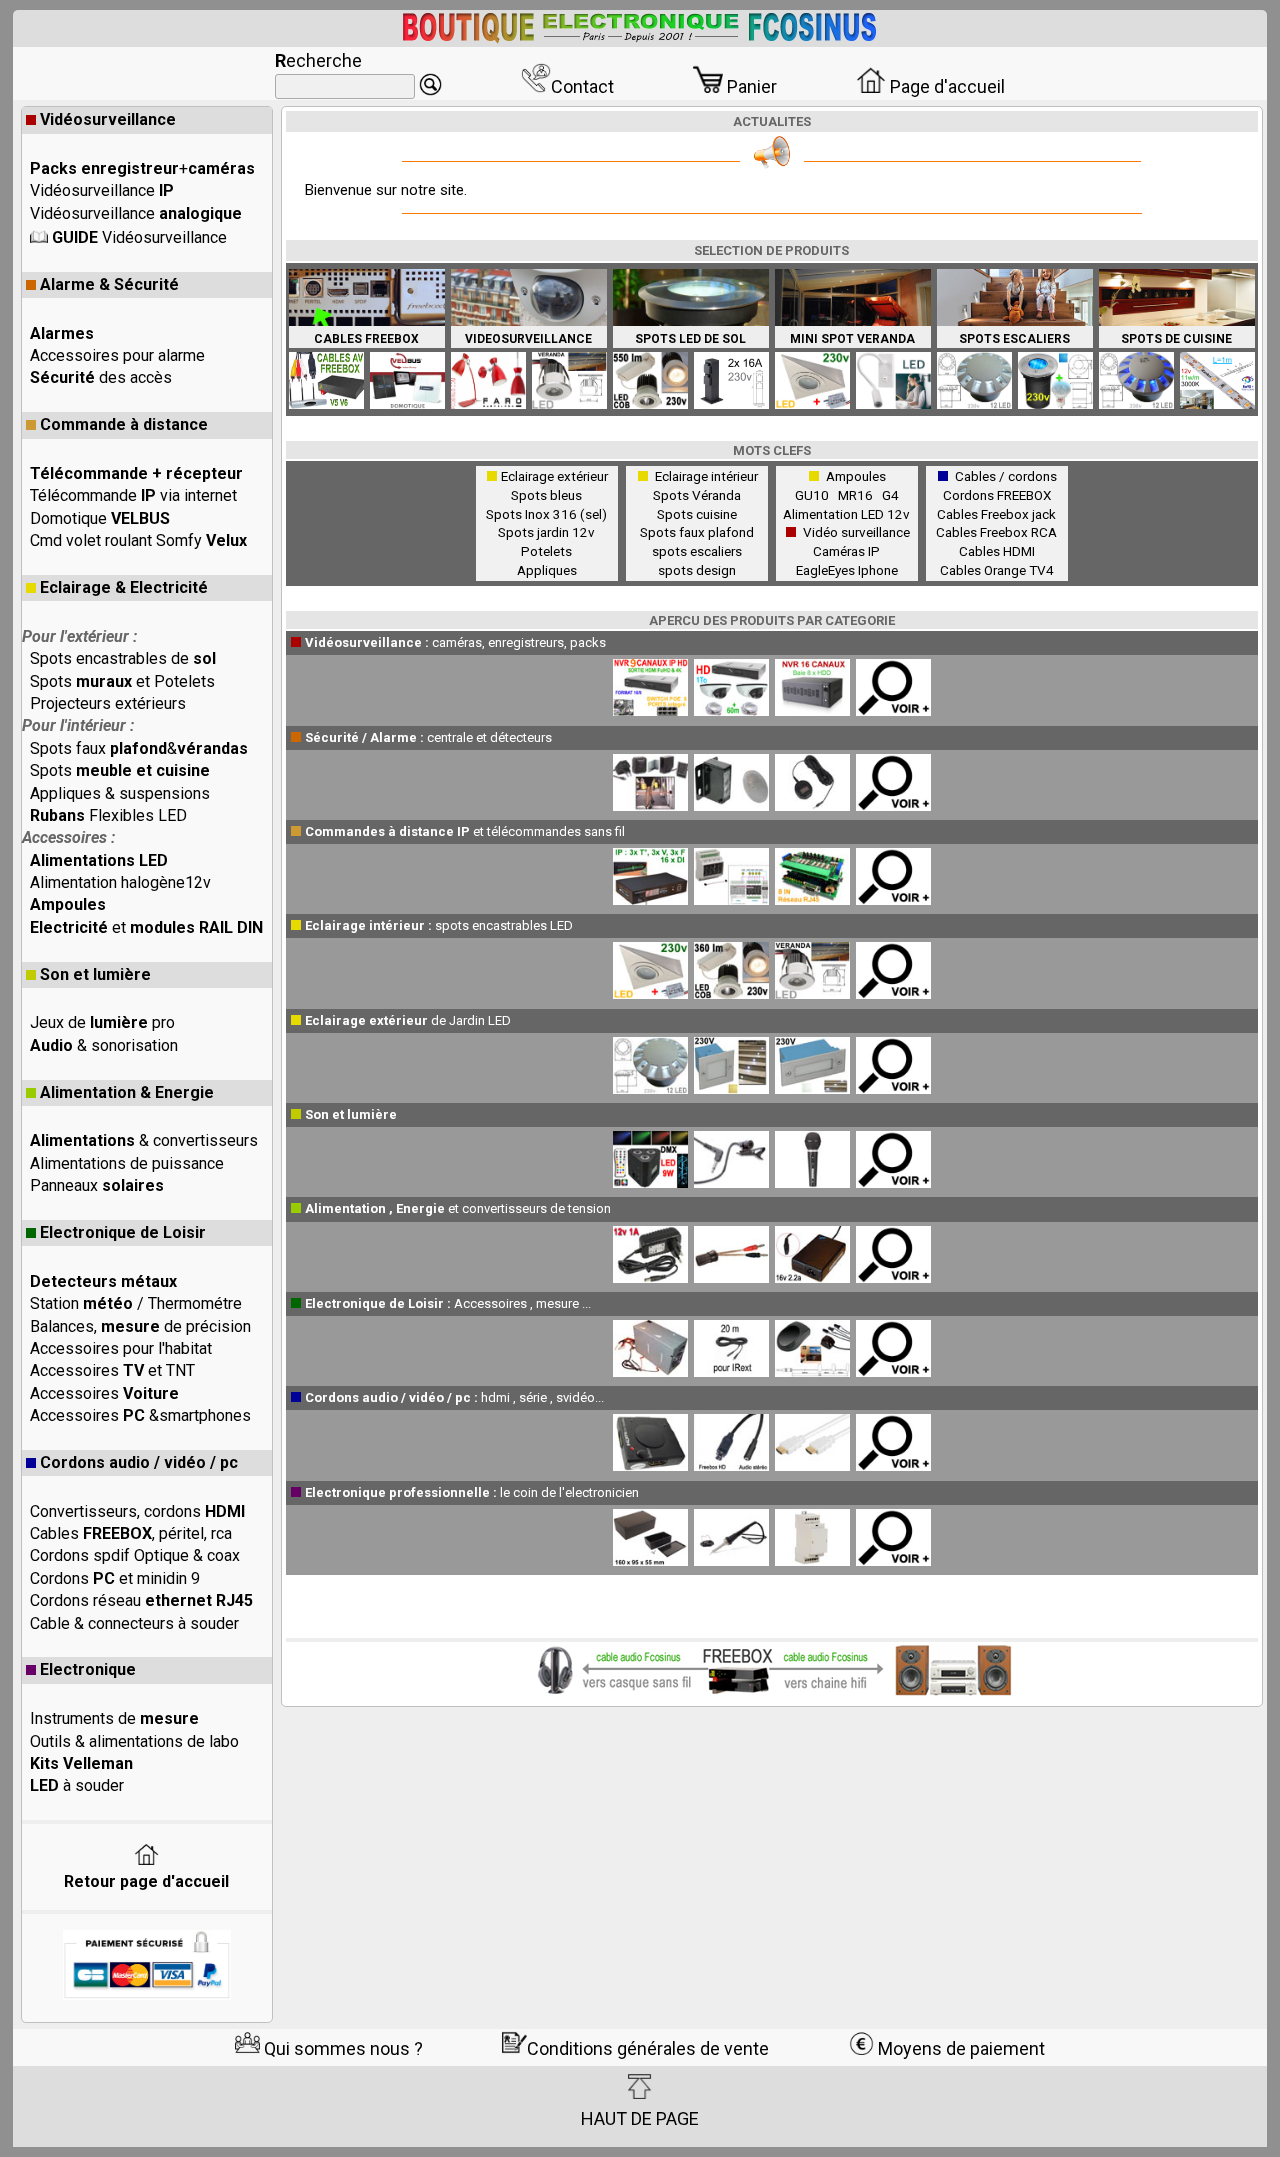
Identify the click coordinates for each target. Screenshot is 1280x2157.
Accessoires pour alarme (117, 355)
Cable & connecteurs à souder (134, 1623)
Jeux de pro (102, 1022)
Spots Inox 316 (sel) (546, 514)
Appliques (547, 570)
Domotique (100, 518)
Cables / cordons (1006, 476)
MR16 (858, 495)
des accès (101, 377)
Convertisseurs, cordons (137, 1511)
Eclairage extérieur (554, 476)
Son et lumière (95, 974)
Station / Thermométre (136, 1303)
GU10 (815, 495)
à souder (77, 1785)
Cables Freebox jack (996, 514)
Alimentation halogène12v (120, 882)
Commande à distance (124, 424)
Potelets (546, 551)
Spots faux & (139, 748)
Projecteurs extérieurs (108, 703)
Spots (120, 770)
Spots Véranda (697, 495)
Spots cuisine (697, 514)
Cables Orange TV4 (997, 570)
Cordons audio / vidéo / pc (139, 1462)
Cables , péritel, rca (131, 1533)
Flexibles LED (108, 815)
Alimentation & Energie (127, 1092)
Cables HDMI (997, 551)
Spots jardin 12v (546, 532)
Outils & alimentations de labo (134, 1741)
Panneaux (97, 1185)
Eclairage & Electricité (124, 587)
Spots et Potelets (122, 681)
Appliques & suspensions (120, 793)
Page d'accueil (945, 86)
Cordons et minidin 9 (115, 1578)
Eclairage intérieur (706, 476)
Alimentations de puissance (127, 1163)
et (146, 927)
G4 (890, 495)
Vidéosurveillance (108, 119)
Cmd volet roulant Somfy (138, 540)
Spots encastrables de (123, 658)
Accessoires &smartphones (140, 1415)
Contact (582, 86)
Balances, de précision (140, 1326)
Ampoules (856, 476)
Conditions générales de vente (648, 2048)
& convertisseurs (144, 1140)
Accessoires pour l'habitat (121, 1348)
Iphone (878, 570)
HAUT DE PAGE (640, 2118)
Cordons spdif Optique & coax (135, 1555)
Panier (750, 86)
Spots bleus (546, 495)
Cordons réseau (141, 1600)
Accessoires (104, 1393)
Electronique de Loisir (123, 1232)
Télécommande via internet (133, 495)
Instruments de (114, 1718)
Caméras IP (846, 551)
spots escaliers (697, 551)
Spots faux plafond (697, 532)
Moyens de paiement (959, 2048)
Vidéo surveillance (856, 532)
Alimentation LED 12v (846, 514)
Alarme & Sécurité (109, 284)
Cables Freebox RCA (996, 532)
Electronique (88, 1669)
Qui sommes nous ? (341, 2048)
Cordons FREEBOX (997, 495)
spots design (697, 570)
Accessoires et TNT (112, 1370)
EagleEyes (825, 570)
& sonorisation (104, 1045)
